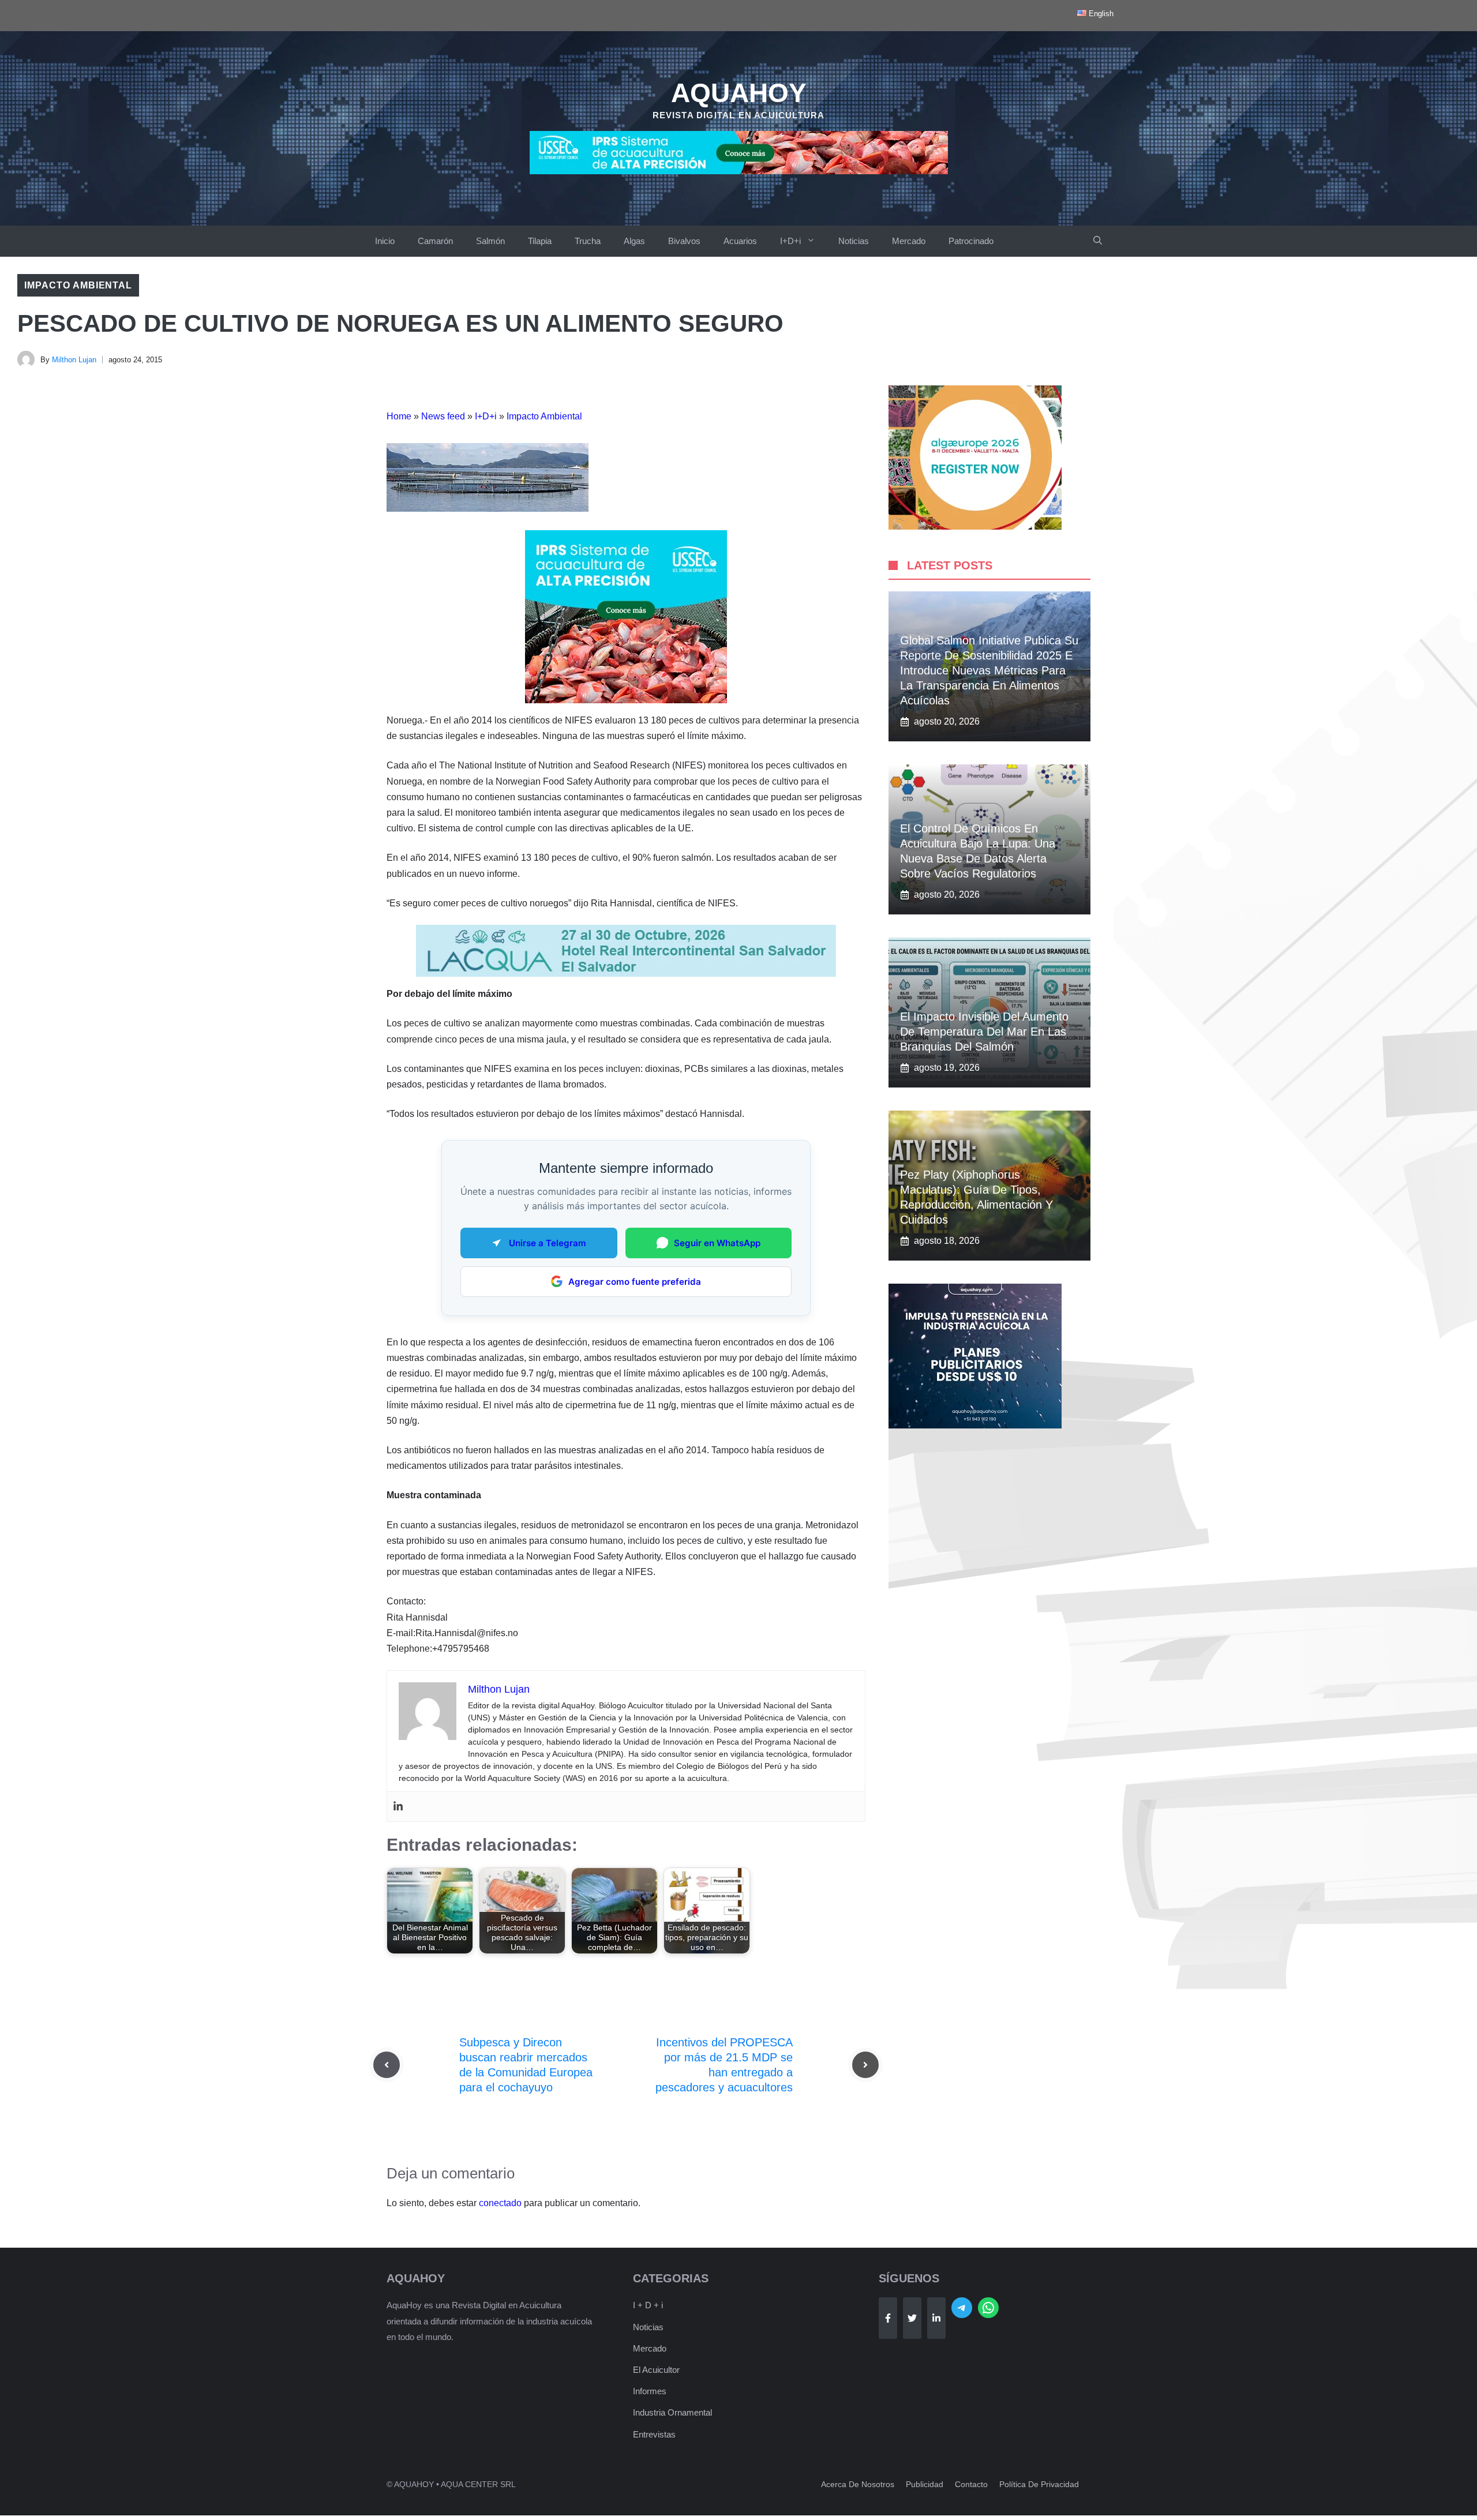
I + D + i (648, 2305)
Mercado (909, 241)
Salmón (490, 241)
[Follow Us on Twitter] (912, 2318)
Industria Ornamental (672, 2412)
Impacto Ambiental (78, 285)
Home (399, 416)
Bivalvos (684, 241)
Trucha (588, 241)
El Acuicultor (656, 2370)
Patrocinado (971, 241)
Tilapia (540, 241)
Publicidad (925, 2484)
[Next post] (865, 2065)
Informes (650, 2391)
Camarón (435, 241)
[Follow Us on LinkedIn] (936, 2318)
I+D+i (790, 241)
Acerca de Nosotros (858, 2484)
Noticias (854, 241)
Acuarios (740, 241)
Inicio (385, 241)
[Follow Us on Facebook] (888, 2318)
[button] (1098, 241)
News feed (443, 416)
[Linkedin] (398, 1807)
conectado (500, 2203)
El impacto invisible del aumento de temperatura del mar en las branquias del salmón (984, 1032)
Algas (634, 241)
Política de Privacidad (1039, 2484)
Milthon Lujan (74, 360)
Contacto (971, 2484)
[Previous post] (387, 2065)
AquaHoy (739, 93)
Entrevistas (654, 2434)
